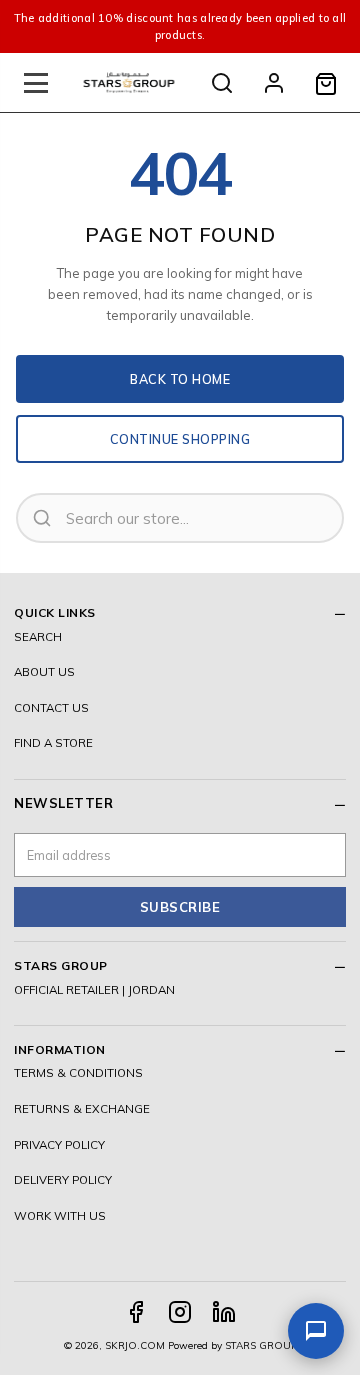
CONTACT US (51, 707)
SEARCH (38, 636)
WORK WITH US (60, 1215)
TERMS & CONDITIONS (78, 1072)
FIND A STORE (53, 742)
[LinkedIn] (224, 1312)
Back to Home (180, 379)
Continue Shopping (180, 439)
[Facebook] (136, 1312)
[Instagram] (180, 1312)
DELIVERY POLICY (63, 1179)
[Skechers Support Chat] (316, 1331)
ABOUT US (44, 671)
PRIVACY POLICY (59, 1144)
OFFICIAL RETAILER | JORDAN (94, 989)
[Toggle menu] (36, 83)
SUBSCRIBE (180, 907)
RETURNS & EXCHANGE (82, 1108)
